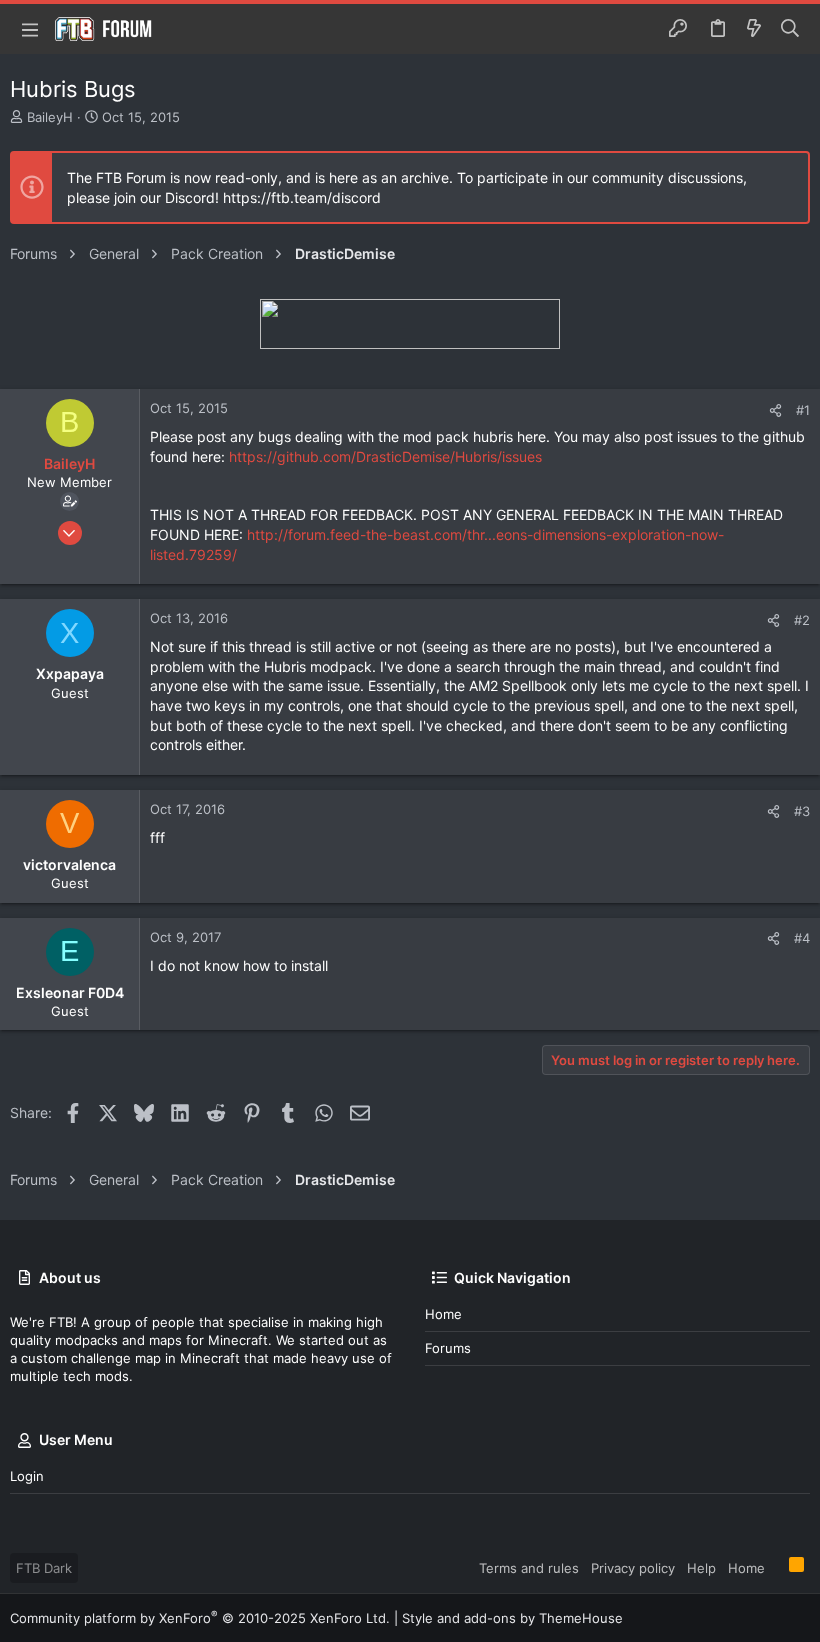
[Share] (775, 410)
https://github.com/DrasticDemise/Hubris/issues (385, 456)
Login (27, 1476)
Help (701, 1568)
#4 (802, 938)
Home (443, 1314)
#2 (802, 620)
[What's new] (754, 29)
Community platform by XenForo (200, 1618)
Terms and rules (529, 1568)
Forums (448, 1348)
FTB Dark (44, 1568)
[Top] (777, 1567)
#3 (802, 811)
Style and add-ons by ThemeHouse (512, 1618)
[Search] (790, 29)
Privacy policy (633, 1568)
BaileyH (50, 117)
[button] (30, 29)
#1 (803, 410)
